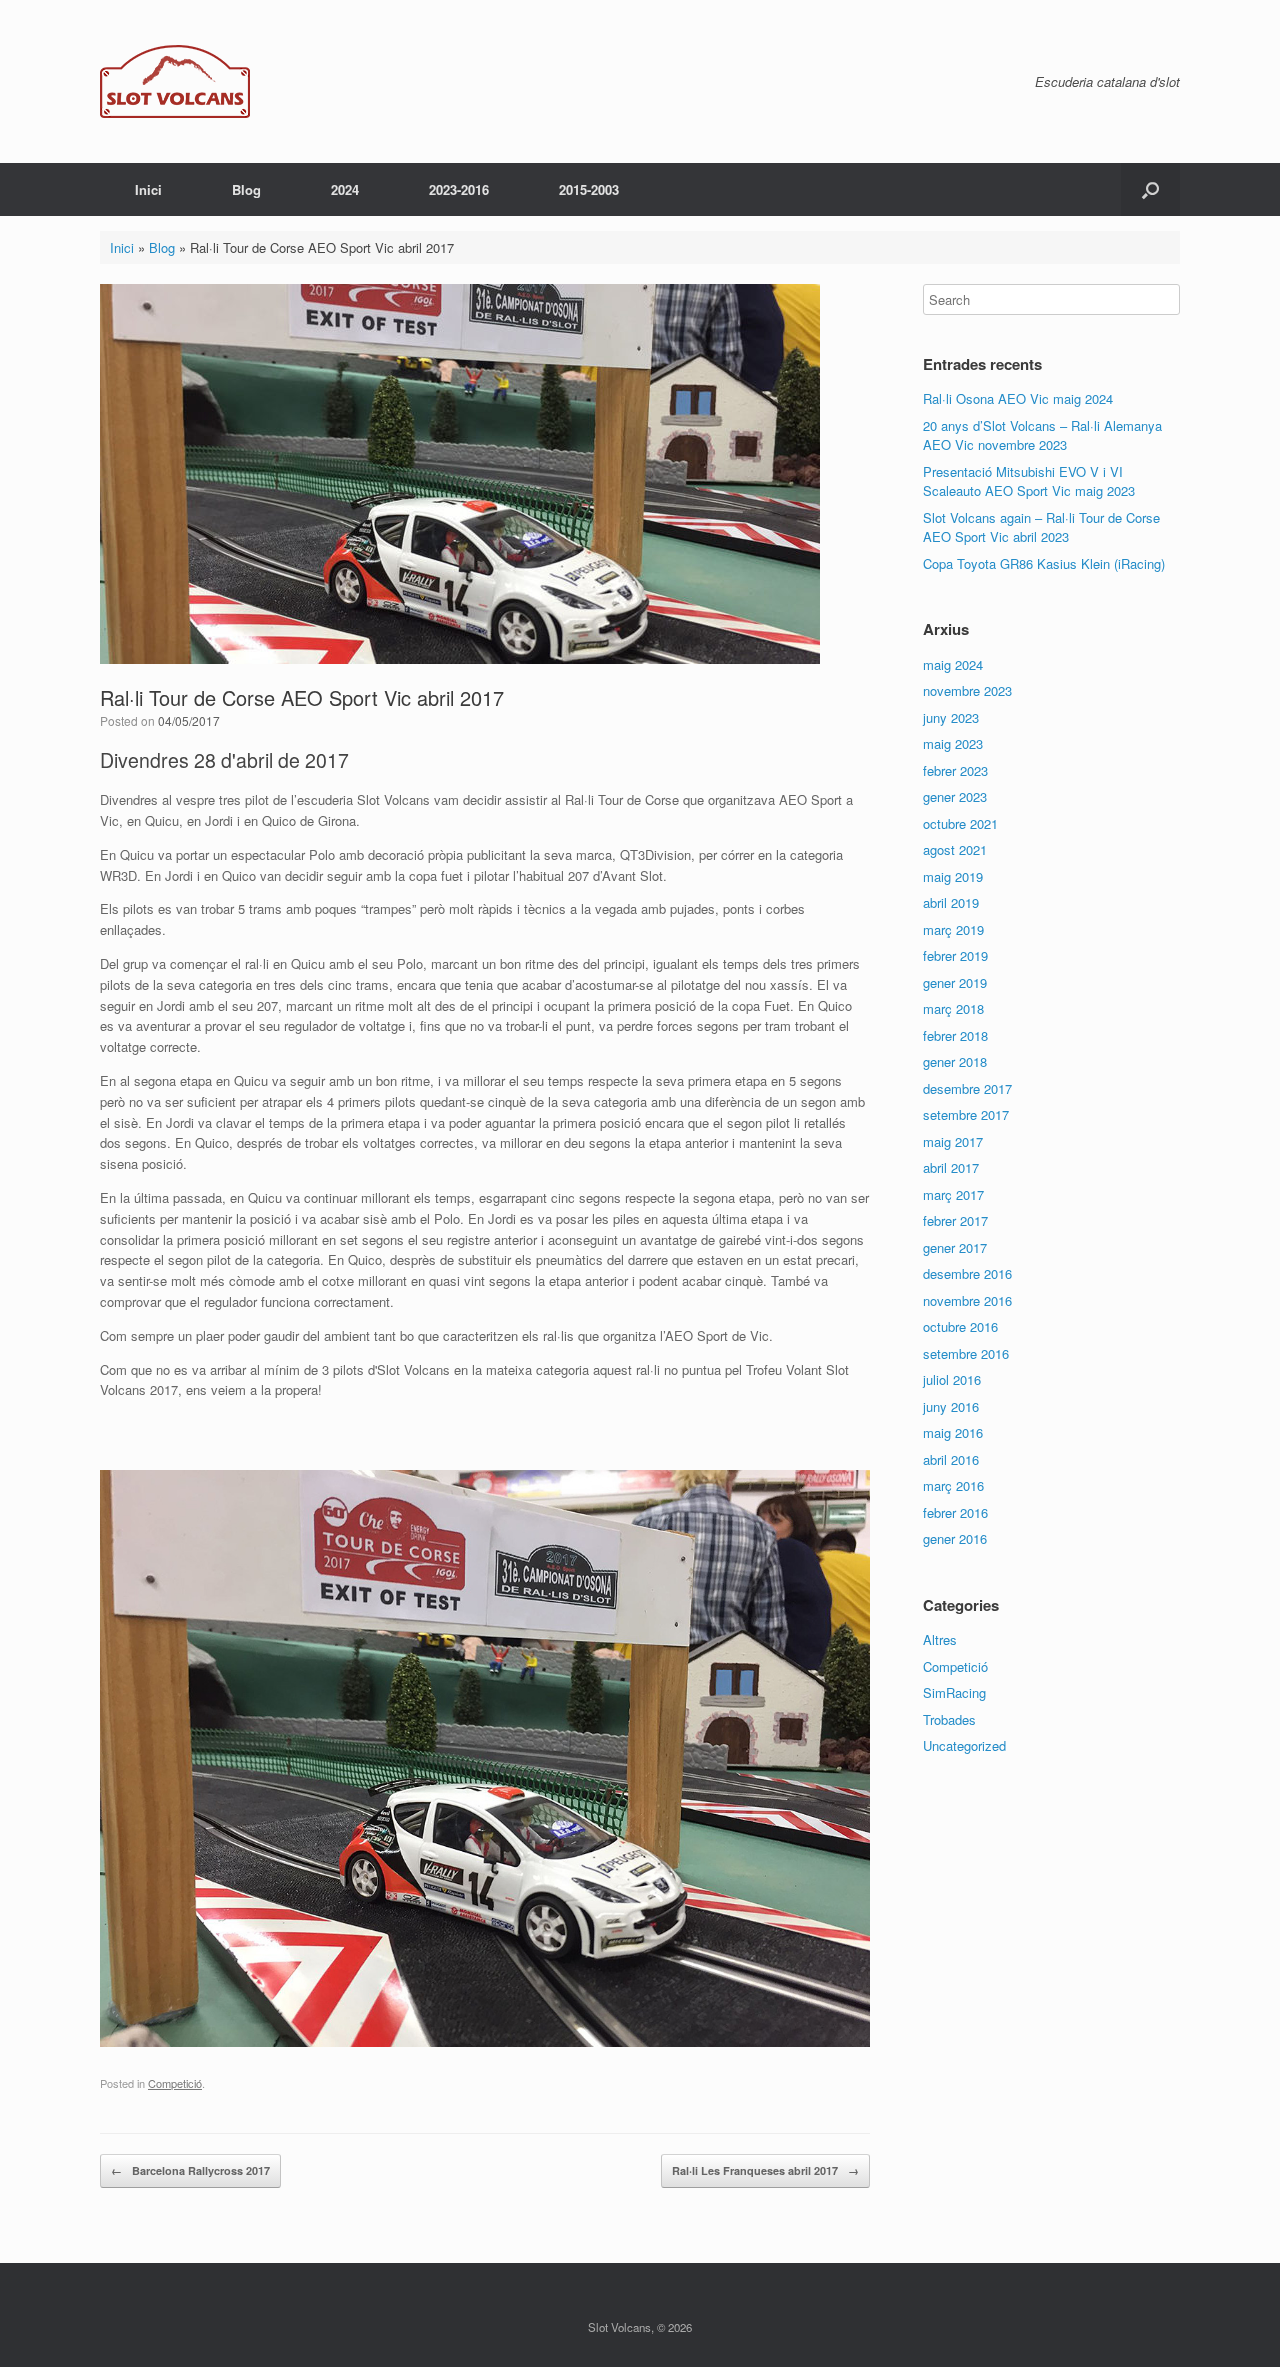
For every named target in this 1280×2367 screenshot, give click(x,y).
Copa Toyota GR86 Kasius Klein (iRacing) (1044, 563)
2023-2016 (459, 189)
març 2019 (953, 929)
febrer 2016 (955, 1512)
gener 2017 (955, 1247)
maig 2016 (953, 1432)
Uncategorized (964, 1745)
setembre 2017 (966, 1114)
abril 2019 (951, 902)
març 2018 (953, 1008)
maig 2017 (953, 1141)
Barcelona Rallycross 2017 (190, 2170)
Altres (940, 1639)
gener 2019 (955, 982)
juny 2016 (951, 1406)
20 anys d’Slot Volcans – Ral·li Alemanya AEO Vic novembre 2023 (1042, 435)
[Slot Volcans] (175, 81)
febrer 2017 (955, 1220)
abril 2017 (951, 1167)
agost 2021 (955, 849)
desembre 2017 (967, 1088)
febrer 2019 (955, 955)
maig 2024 (953, 664)
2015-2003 (589, 189)
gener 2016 (955, 1538)
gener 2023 (955, 796)
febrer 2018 (955, 1035)
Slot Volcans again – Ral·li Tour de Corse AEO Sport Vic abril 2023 (1041, 527)
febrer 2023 (955, 770)
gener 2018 (955, 1061)
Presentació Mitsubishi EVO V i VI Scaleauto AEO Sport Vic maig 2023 (1029, 481)
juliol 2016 (952, 1379)
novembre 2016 (967, 1300)
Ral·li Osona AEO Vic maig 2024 (1018, 398)
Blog (246, 189)
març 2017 (953, 1194)
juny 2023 (951, 717)
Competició (175, 2083)
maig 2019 (953, 876)
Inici (148, 189)
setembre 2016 (966, 1353)
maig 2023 (953, 743)
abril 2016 (951, 1459)
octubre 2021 (960, 823)
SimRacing (954, 1692)
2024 (345, 189)
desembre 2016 (967, 1273)
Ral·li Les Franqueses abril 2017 (765, 2170)
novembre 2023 (967, 690)
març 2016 (953, 1485)
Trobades (949, 1719)
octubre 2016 (960, 1326)
